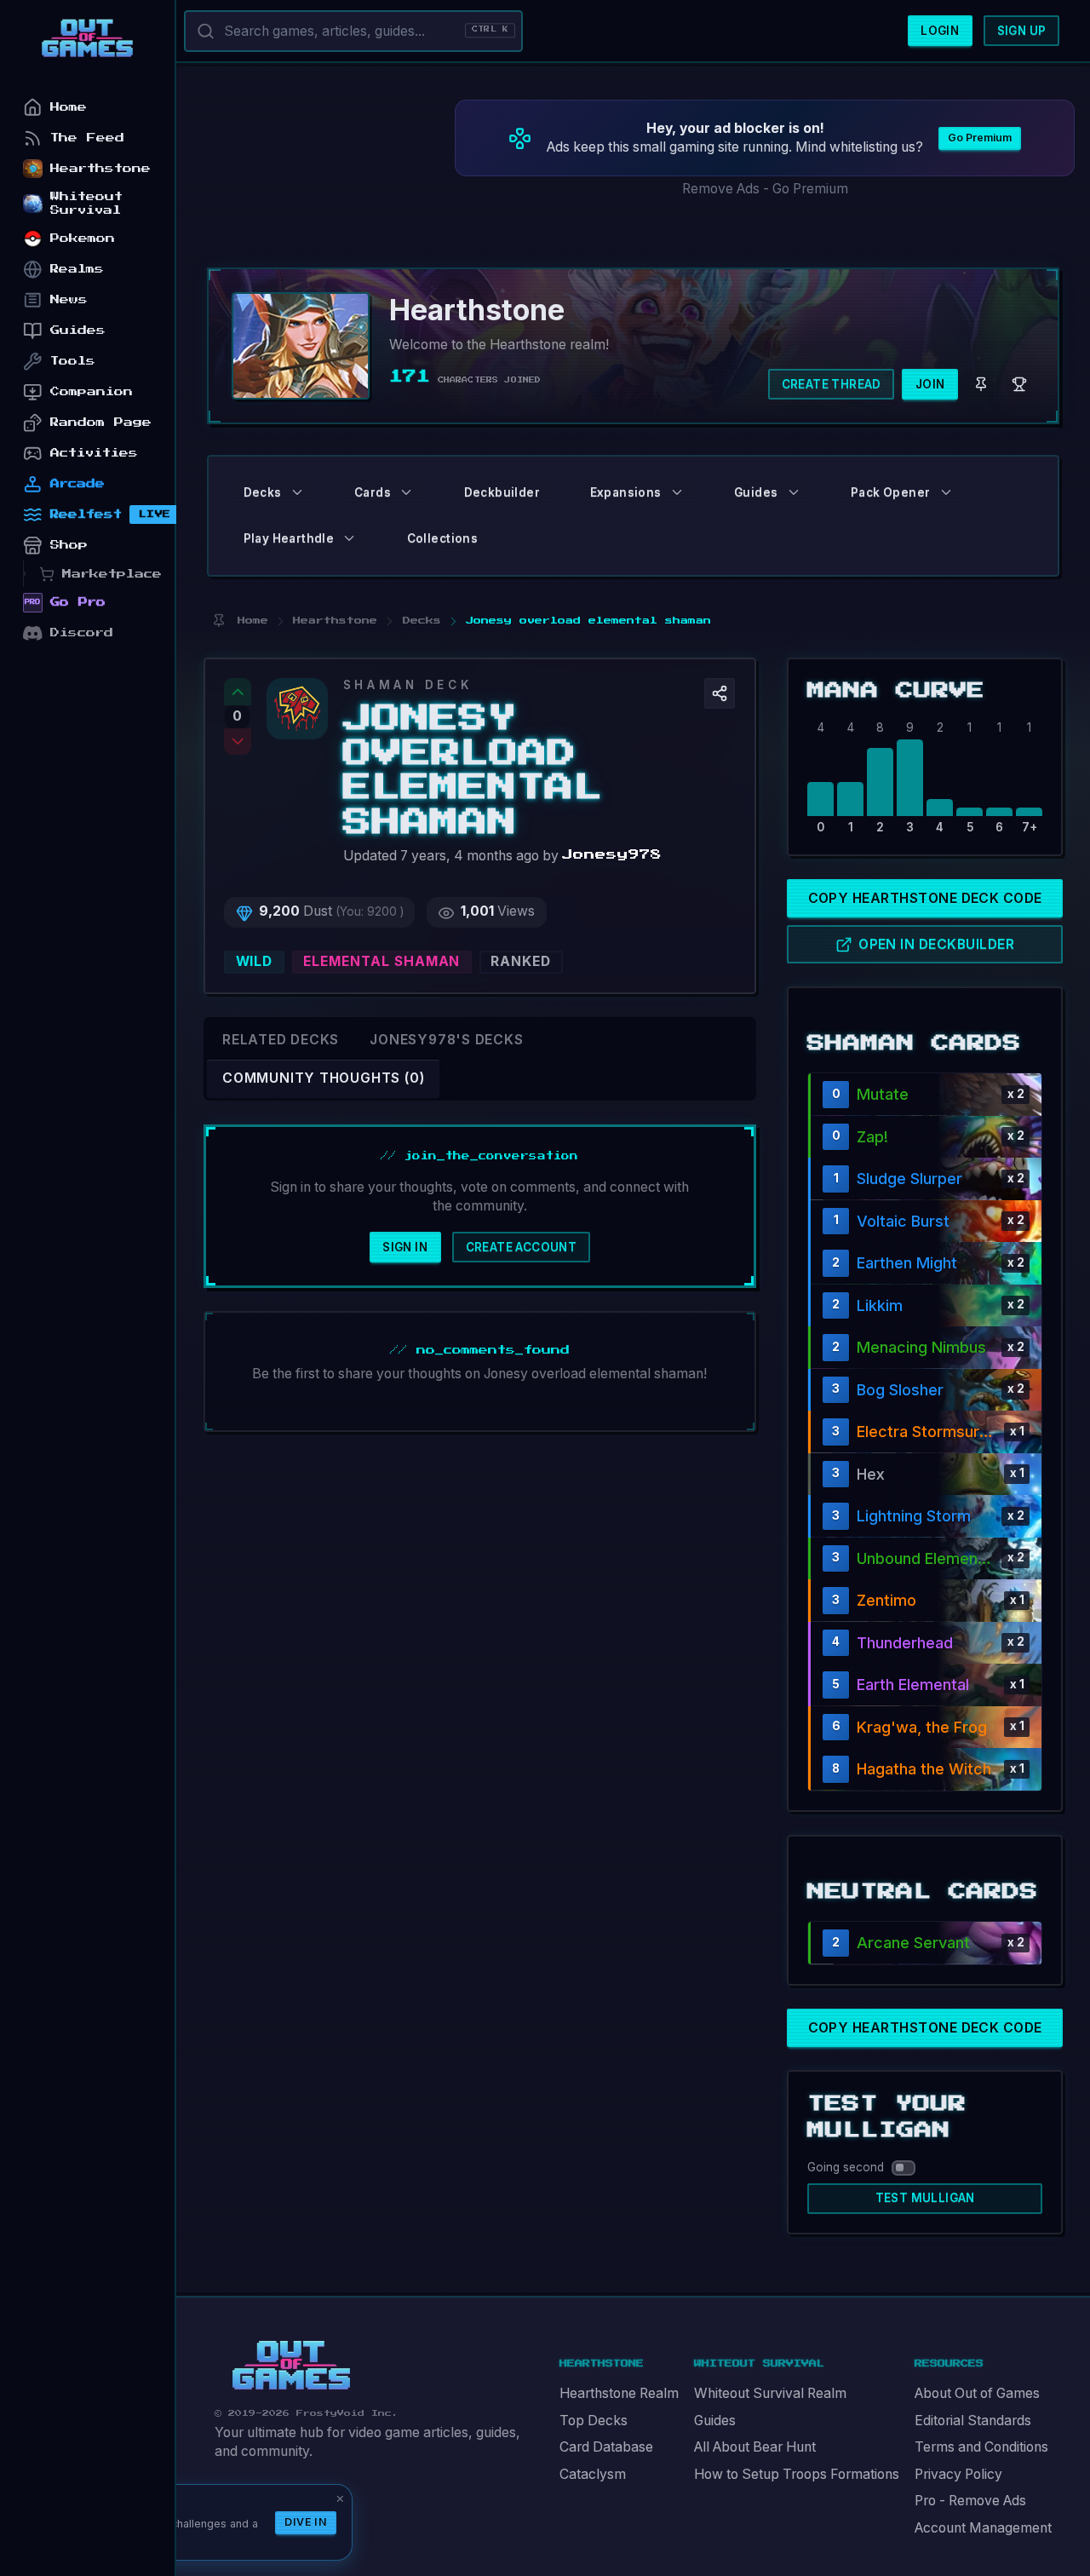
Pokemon (83, 238)
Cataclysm (593, 2474)
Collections (442, 538)
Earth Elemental (913, 1685)
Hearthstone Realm (619, 2393)
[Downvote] (238, 742)
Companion (92, 391)
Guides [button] (756, 492)
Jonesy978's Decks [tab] (446, 1040)
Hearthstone (100, 168)
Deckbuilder (502, 492)
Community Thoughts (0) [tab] (323, 1078)
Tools (73, 361)
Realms (77, 269)
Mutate (883, 1094)
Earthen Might (907, 1263)
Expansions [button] (626, 492)
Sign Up (1022, 31)
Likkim (880, 1305)
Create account (522, 1247)
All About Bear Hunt (755, 2447)
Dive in (306, 2522)
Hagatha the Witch (924, 1769)
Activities (94, 453)
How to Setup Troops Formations (797, 2474)
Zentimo (886, 1600)
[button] (720, 693)
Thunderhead (905, 1643)
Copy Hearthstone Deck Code (925, 898)
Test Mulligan (925, 2198)
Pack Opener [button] (890, 492)
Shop (69, 545)
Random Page (101, 422)
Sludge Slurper (909, 1179)
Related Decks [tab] (281, 1040)
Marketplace (112, 574)
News (69, 299)
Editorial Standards (973, 2421)
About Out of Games (977, 2393)
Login (940, 31)
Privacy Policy (958, 2474)
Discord (82, 632)
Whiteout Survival (86, 203)
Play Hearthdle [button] (289, 538)
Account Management (983, 2528)
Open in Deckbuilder (936, 944)
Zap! (872, 1137)
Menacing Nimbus (921, 1347)
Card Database (606, 2447)
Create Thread (832, 384)
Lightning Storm (914, 1516)
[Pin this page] (218, 621)
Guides (715, 2421)
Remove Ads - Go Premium (765, 189)
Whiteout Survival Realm (770, 2393)
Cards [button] (373, 492)
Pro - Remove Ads (970, 2501)
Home (69, 107)
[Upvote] (238, 692)
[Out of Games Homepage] (291, 2366)
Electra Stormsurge (926, 1432)
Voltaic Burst (903, 1221)
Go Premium (980, 138)
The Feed (87, 138)
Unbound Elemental (925, 1558)
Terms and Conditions (981, 2447)
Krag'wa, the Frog (922, 1727)
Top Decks (594, 2421)
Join (930, 384)
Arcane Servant (913, 1943)
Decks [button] (263, 492)
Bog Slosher (900, 1390)
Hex (871, 1474)
